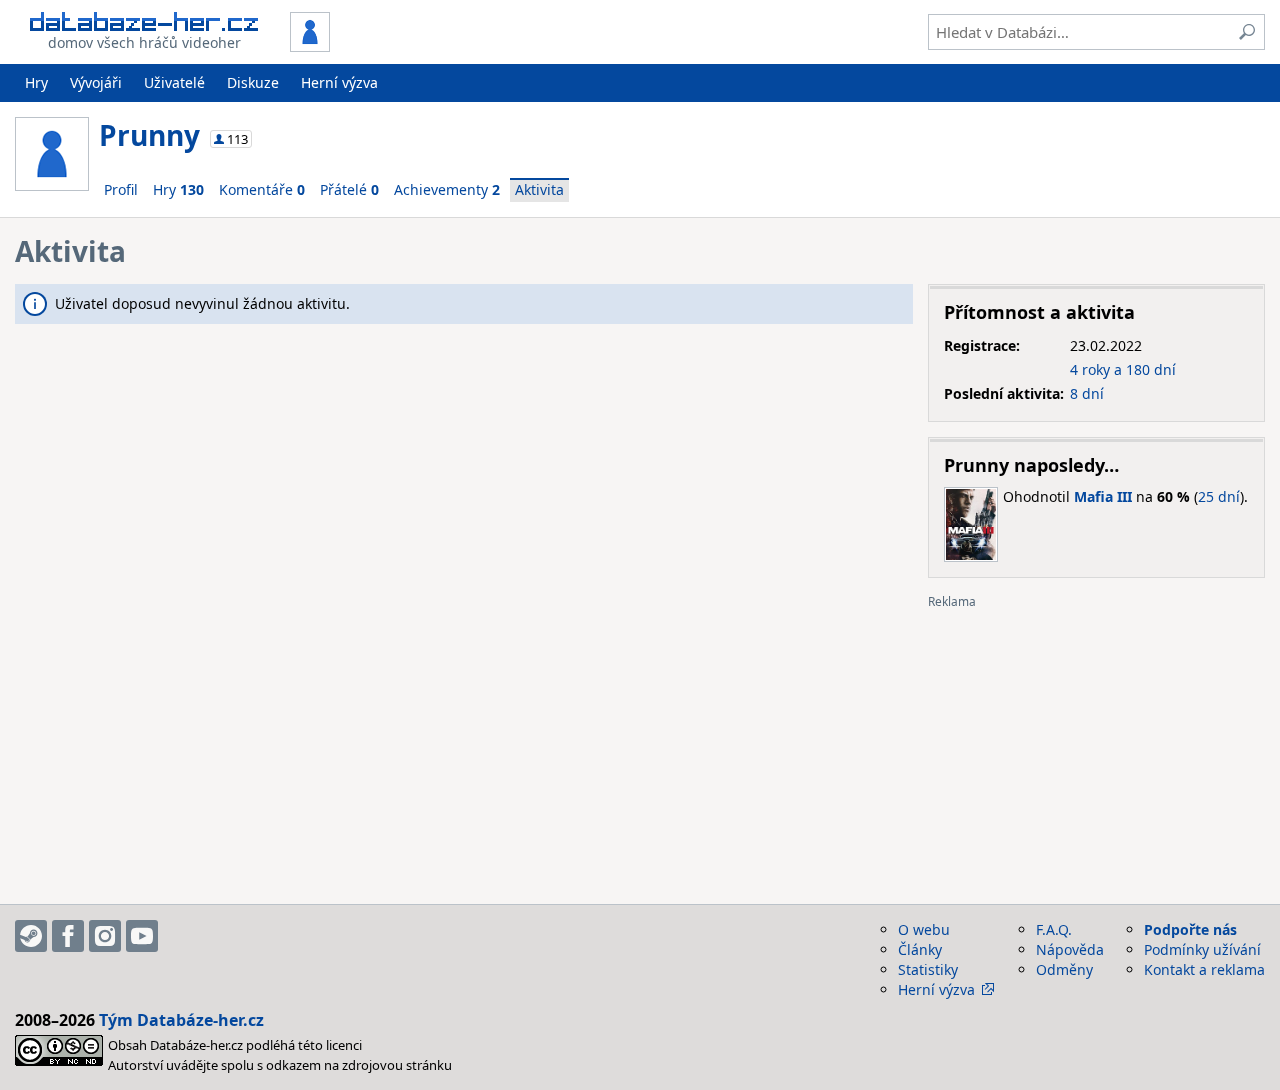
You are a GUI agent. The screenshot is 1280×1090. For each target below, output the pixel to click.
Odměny (1064, 969)
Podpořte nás (1190, 929)
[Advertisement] (1096, 749)
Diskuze (253, 82)
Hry (36, 82)
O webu (924, 929)
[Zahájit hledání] (1247, 32)
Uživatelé (174, 82)
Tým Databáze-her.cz (181, 1020)
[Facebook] (68, 936)
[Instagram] (105, 936)
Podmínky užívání (1202, 949)
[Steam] (31, 936)
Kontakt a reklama (1204, 969)
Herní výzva (339, 82)
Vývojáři (96, 82)
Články (920, 949)
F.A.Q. (1054, 929)
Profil (121, 189)
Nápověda (1070, 949)
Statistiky (928, 969)
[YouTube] (142, 936)
